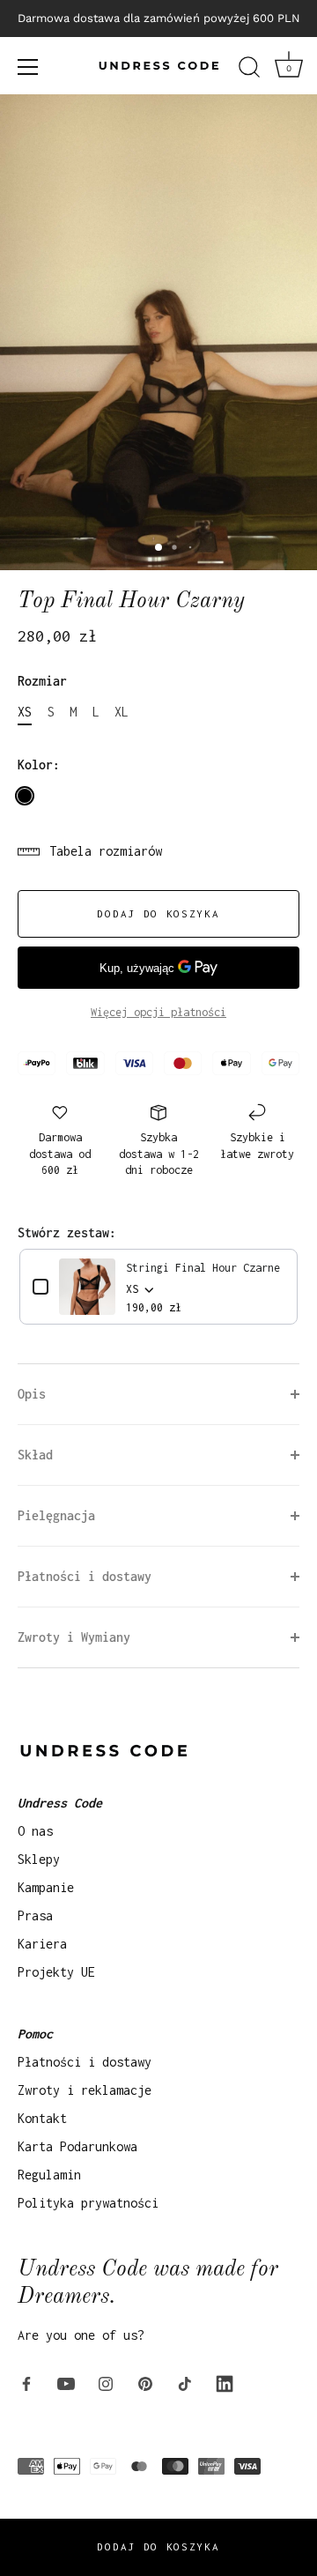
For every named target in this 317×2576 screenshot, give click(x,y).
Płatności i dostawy (85, 2062)
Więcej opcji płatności (158, 1012)
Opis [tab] (32, 1394)
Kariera (42, 1944)
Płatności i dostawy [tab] (85, 1576)
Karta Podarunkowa (77, 2146)
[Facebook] (26, 2383)
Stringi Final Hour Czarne (203, 1268)
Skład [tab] (35, 1455)
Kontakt (42, 2118)
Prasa (35, 1915)
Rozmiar (42, 681)
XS (25, 712)
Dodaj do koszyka (158, 2546)
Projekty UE (56, 1972)
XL (122, 712)
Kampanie (46, 1887)
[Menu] (28, 67)
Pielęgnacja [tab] (56, 1515)
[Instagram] (106, 2383)
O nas (35, 1831)
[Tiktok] (185, 2383)
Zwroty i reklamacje (85, 2090)
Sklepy (39, 1859)
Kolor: (39, 765)
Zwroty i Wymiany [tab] (74, 1637)
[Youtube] (66, 2383)
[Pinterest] (145, 2383)
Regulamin (49, 2175)
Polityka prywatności (88, 2203)
